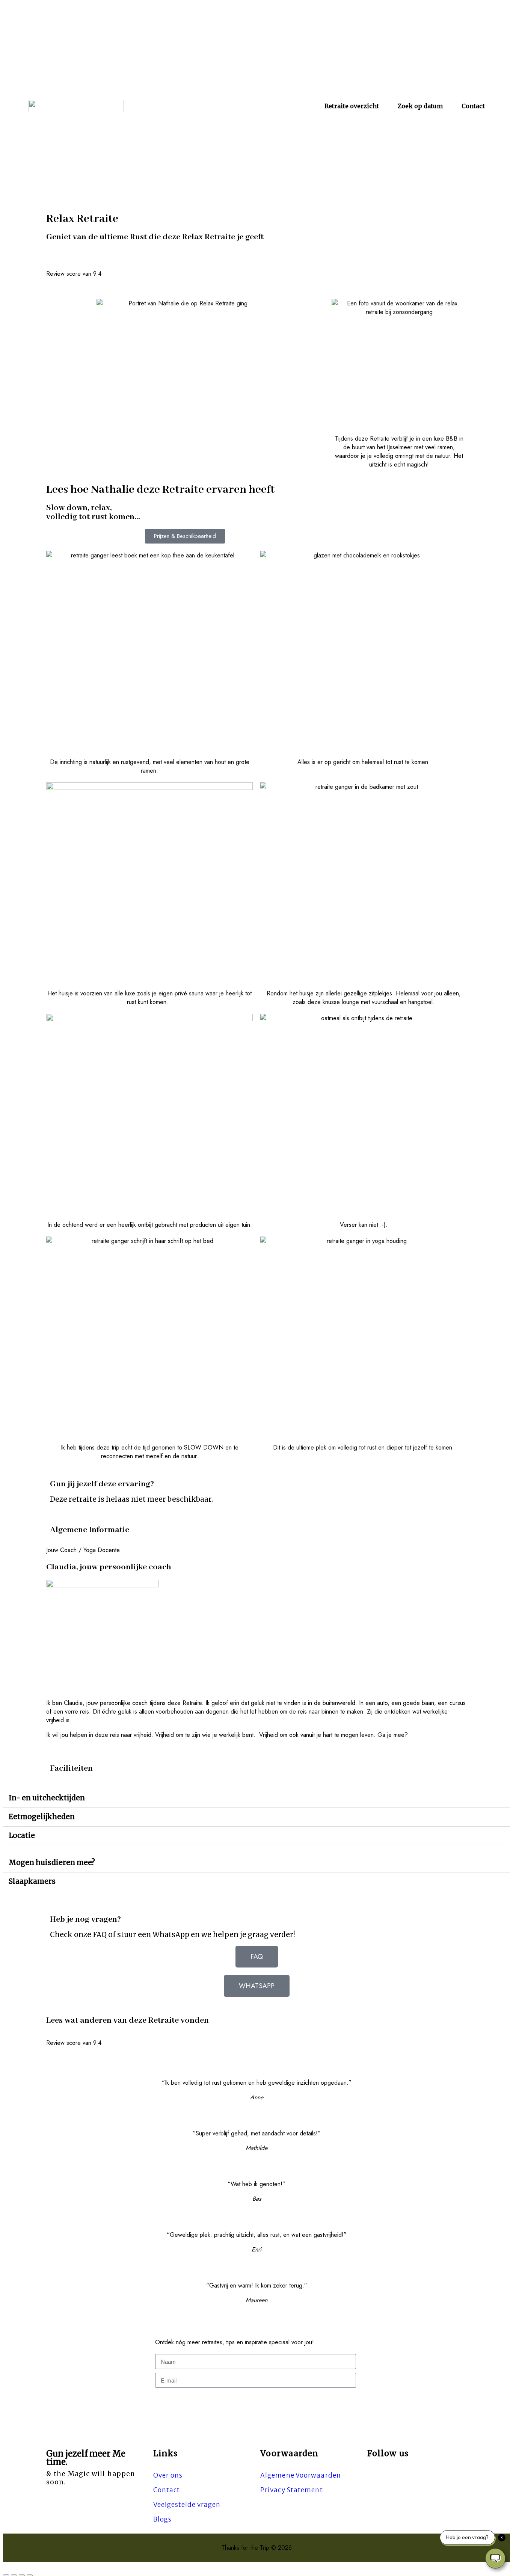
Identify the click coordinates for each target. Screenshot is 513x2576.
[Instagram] (371, 2476)
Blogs (162, 2519)
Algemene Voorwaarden (301, 2475)
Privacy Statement (292, 2490)
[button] (256, 1550)
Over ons (168, 2475)
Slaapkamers (32, 1881)
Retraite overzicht (352, 106)
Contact (473, 106)
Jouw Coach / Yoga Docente (83, 1550)
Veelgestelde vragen (187, 2505)
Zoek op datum (420, 106)
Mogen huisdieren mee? (52, 1863)
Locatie (22, 1835)
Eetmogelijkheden (42, 1817)
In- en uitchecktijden (47, 1798)
